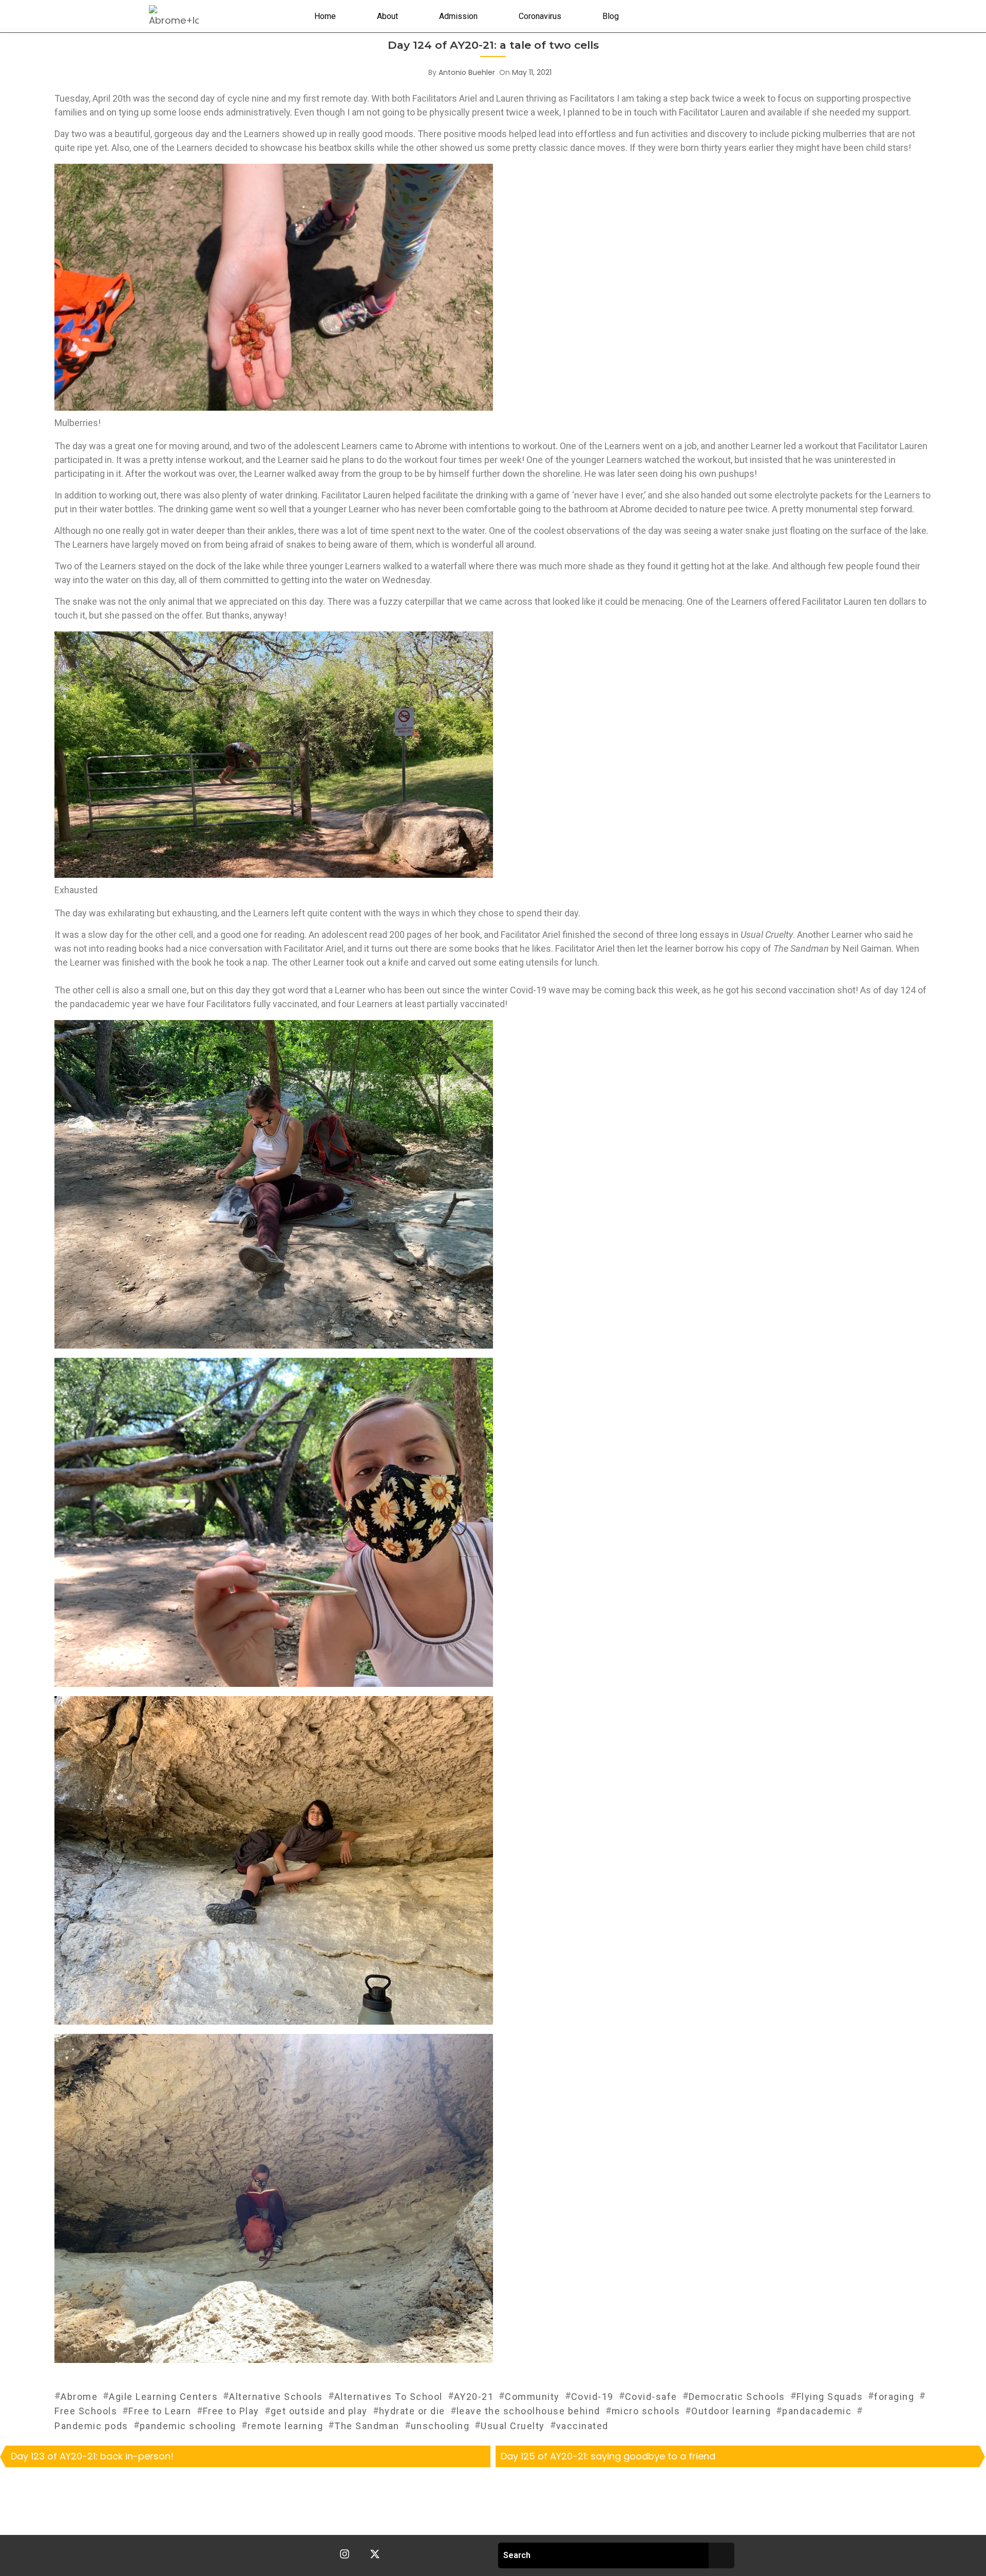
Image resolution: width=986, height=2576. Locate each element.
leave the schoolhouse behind (528, 2411)
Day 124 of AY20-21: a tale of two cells (493, 45)
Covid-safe (651, 2397)
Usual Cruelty (513, 2426)
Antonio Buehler (467, 72)
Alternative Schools (276, 2397)
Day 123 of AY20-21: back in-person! (92, 2456)
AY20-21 (474, 2397)
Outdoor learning (731, 2411)
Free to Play (231, 2411)
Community (532, 2397)
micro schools (646, 2411)
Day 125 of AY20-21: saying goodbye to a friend (608, 2456)
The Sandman (367, 2426)
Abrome (79, 2397)
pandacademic (817, 2411)
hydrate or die (412, 2411)
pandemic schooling (188, 2426)
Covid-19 (592, 2397)
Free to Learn (160, 2411)
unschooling (440, 2426)
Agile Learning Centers (163, 2397)
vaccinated (582, 2426)
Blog (611, 16)
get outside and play (319, 2411)
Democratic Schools (737, 2397)
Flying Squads (830, 2397)
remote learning (286, 2426)
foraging (894, 2397)
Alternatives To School (388, 2397)
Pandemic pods (91, 2426)
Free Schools (86, 2411)
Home (325, 16)
